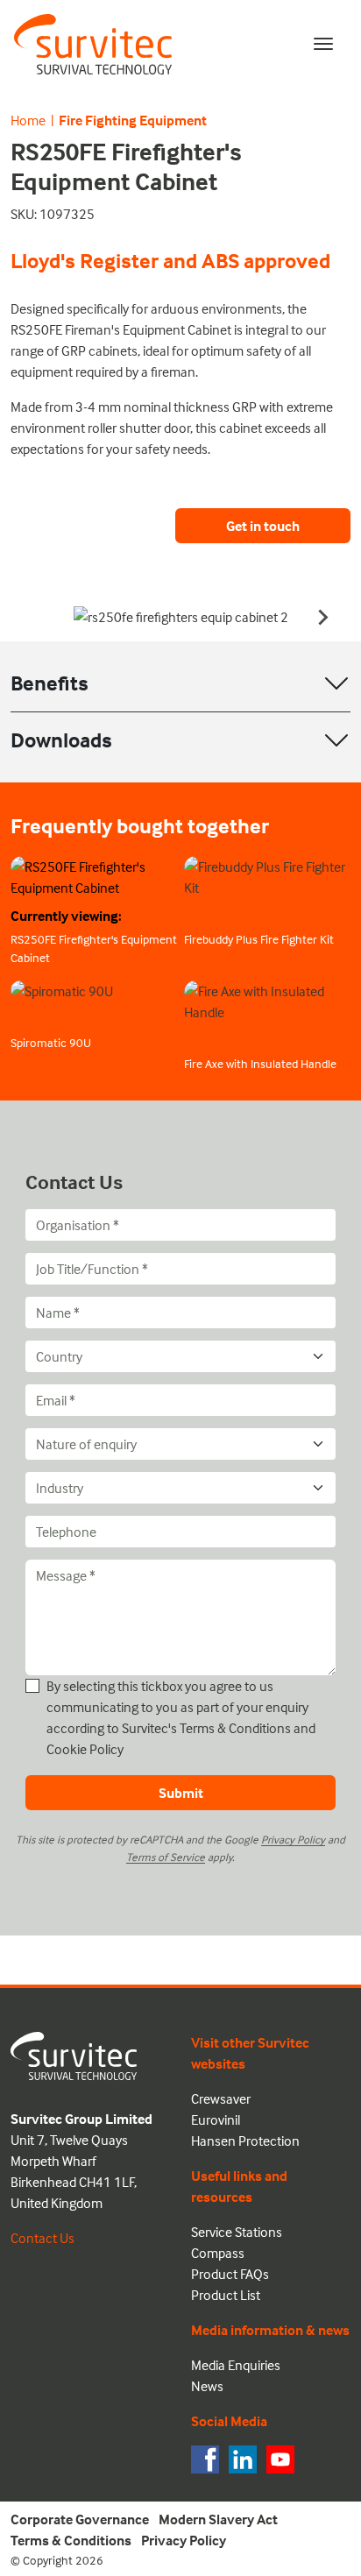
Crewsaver (221, 2098)
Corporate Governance (80, 2519)
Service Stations (237, 2232)
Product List (226, 2295)
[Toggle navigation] (323, 44)
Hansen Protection (245, 2141)
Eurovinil (216, 2120)
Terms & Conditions (235, 1728)
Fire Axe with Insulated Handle (260, 1063)
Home (28, 120)
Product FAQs (230, 2274)
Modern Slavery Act (218, 2519)
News (207, 2386)
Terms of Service (166, 1857)
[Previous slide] (39, 617)
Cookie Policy (85, 1749)
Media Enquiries (236, 2365)
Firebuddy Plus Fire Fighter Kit (259, 939)
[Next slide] (322, 617)
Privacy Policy (293, 1839)
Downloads (61, 740)
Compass (218, 2253)
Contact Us (42, 2238)
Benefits (50, 683)
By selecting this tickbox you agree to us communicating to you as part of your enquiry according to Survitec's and (181, 1717)
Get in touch (263, 526)
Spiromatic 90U (51, 1042)
